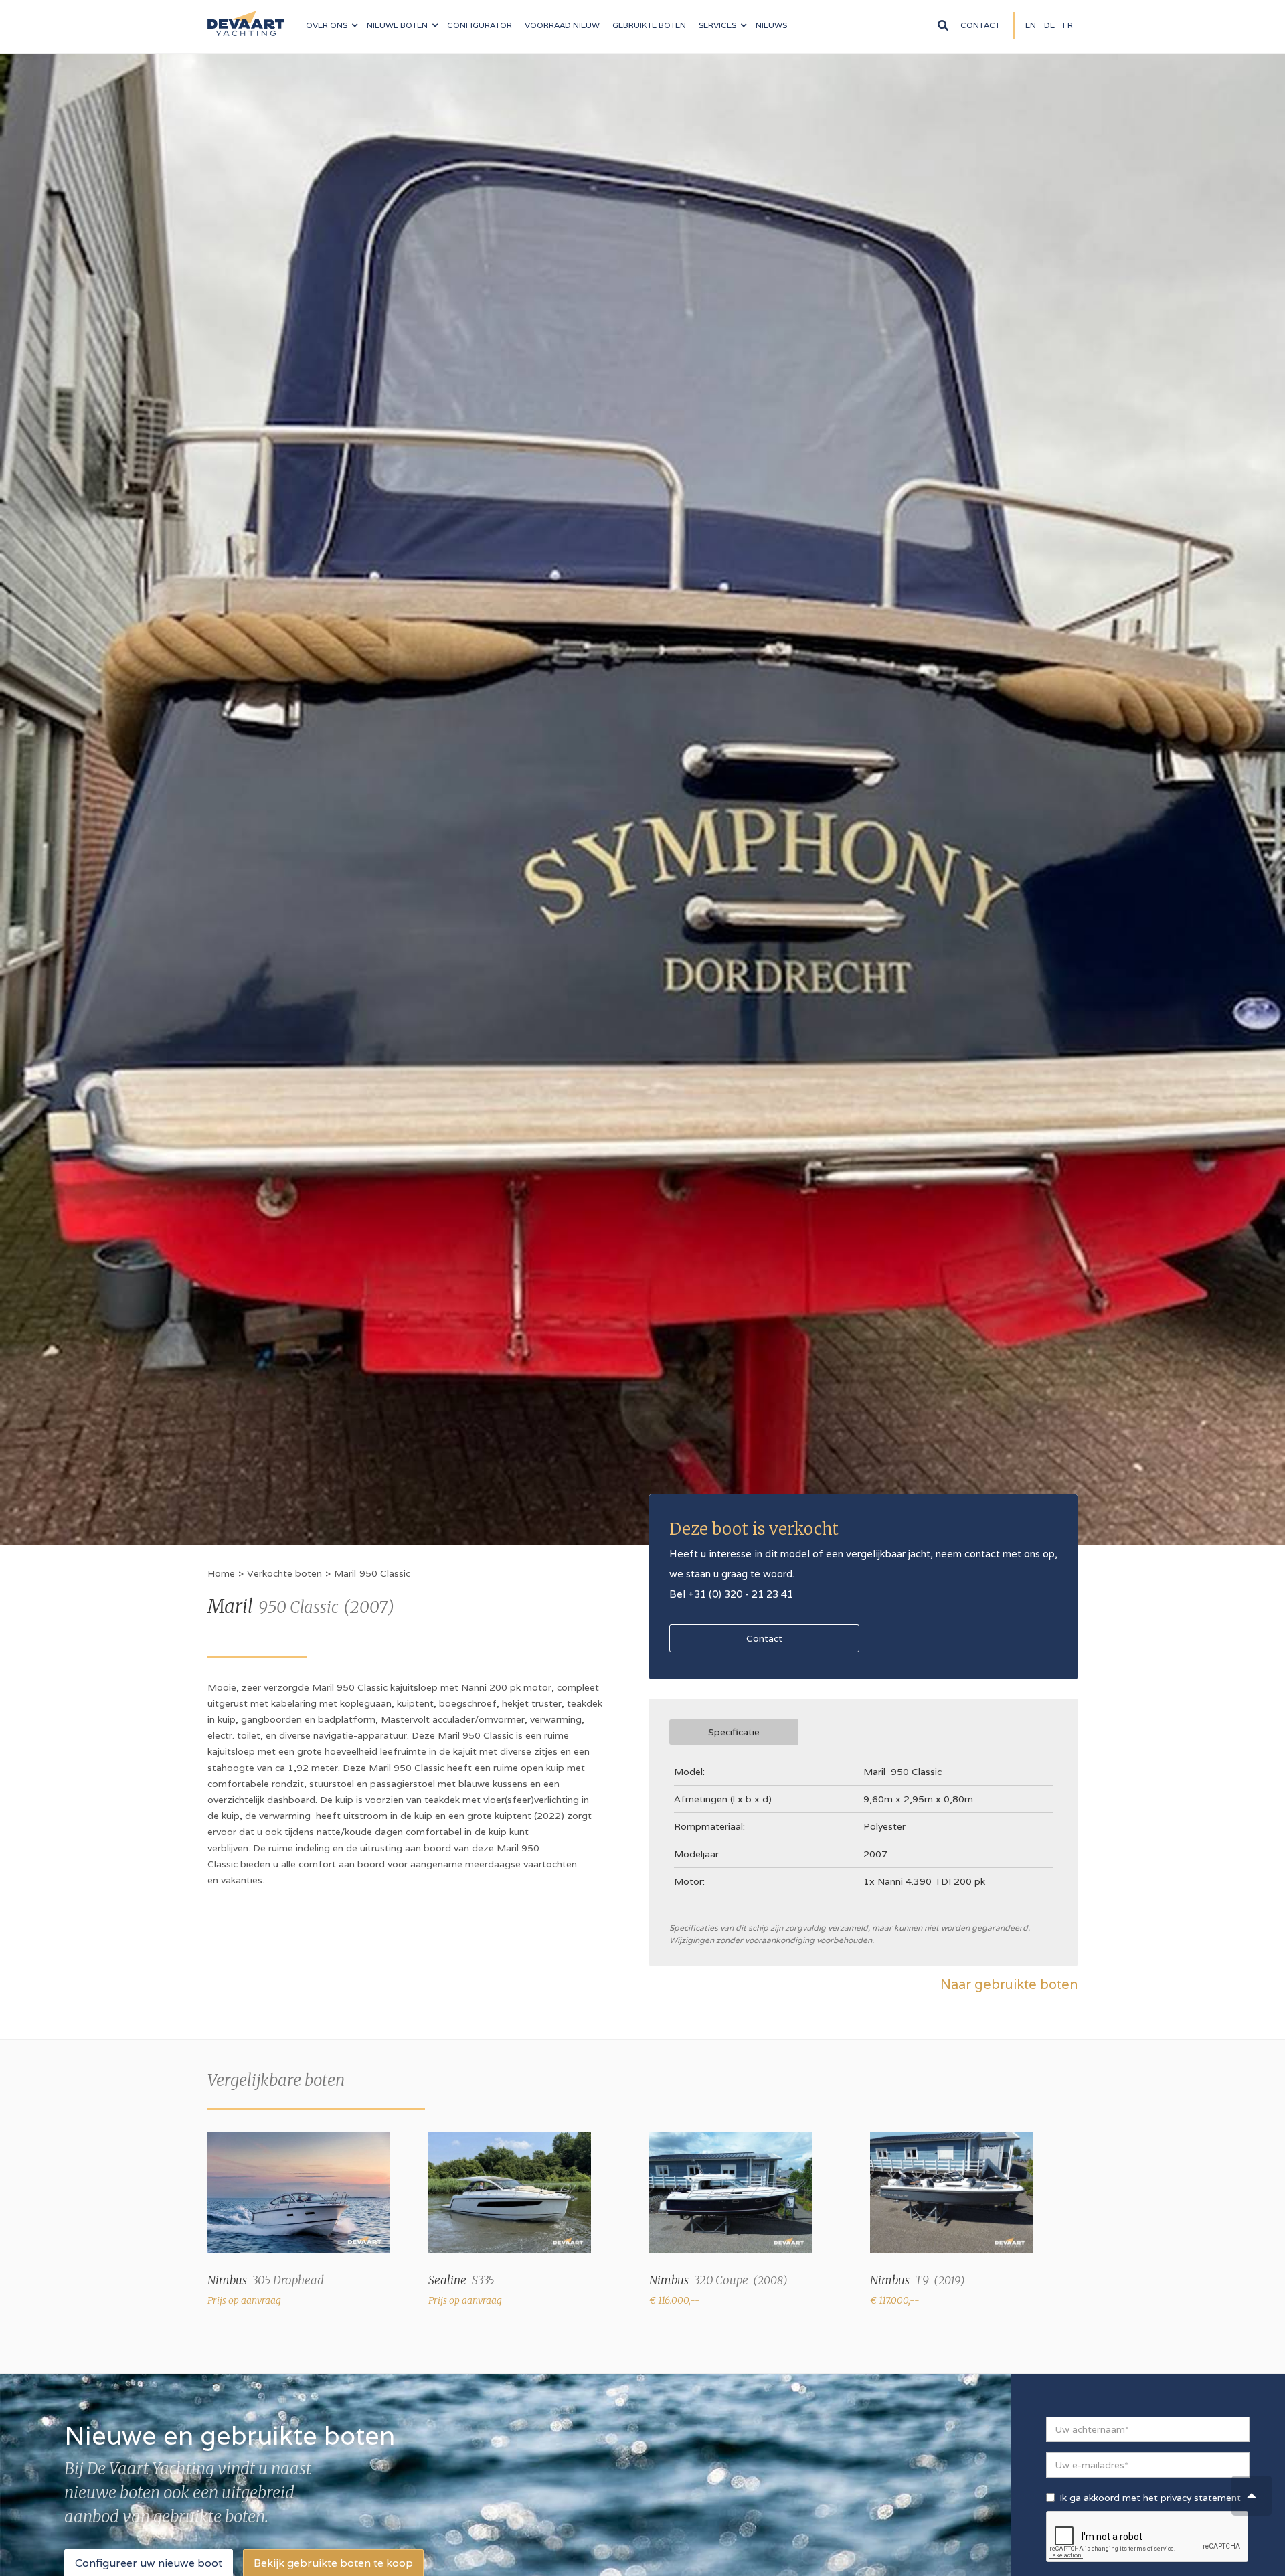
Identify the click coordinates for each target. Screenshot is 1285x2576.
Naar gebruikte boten (1009, 1984)
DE (1049, 25)
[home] (246, 18)
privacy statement (1201, 2498)
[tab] (734, 1732)
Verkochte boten (284, 1573)
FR (1068, 25)
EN (1031, 25)
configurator (480, 25)
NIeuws (771, 25)
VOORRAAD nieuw (562, 25)
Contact (980, 25)
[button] (332, 25)
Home (221, 1573)
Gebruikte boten (649, 25)
